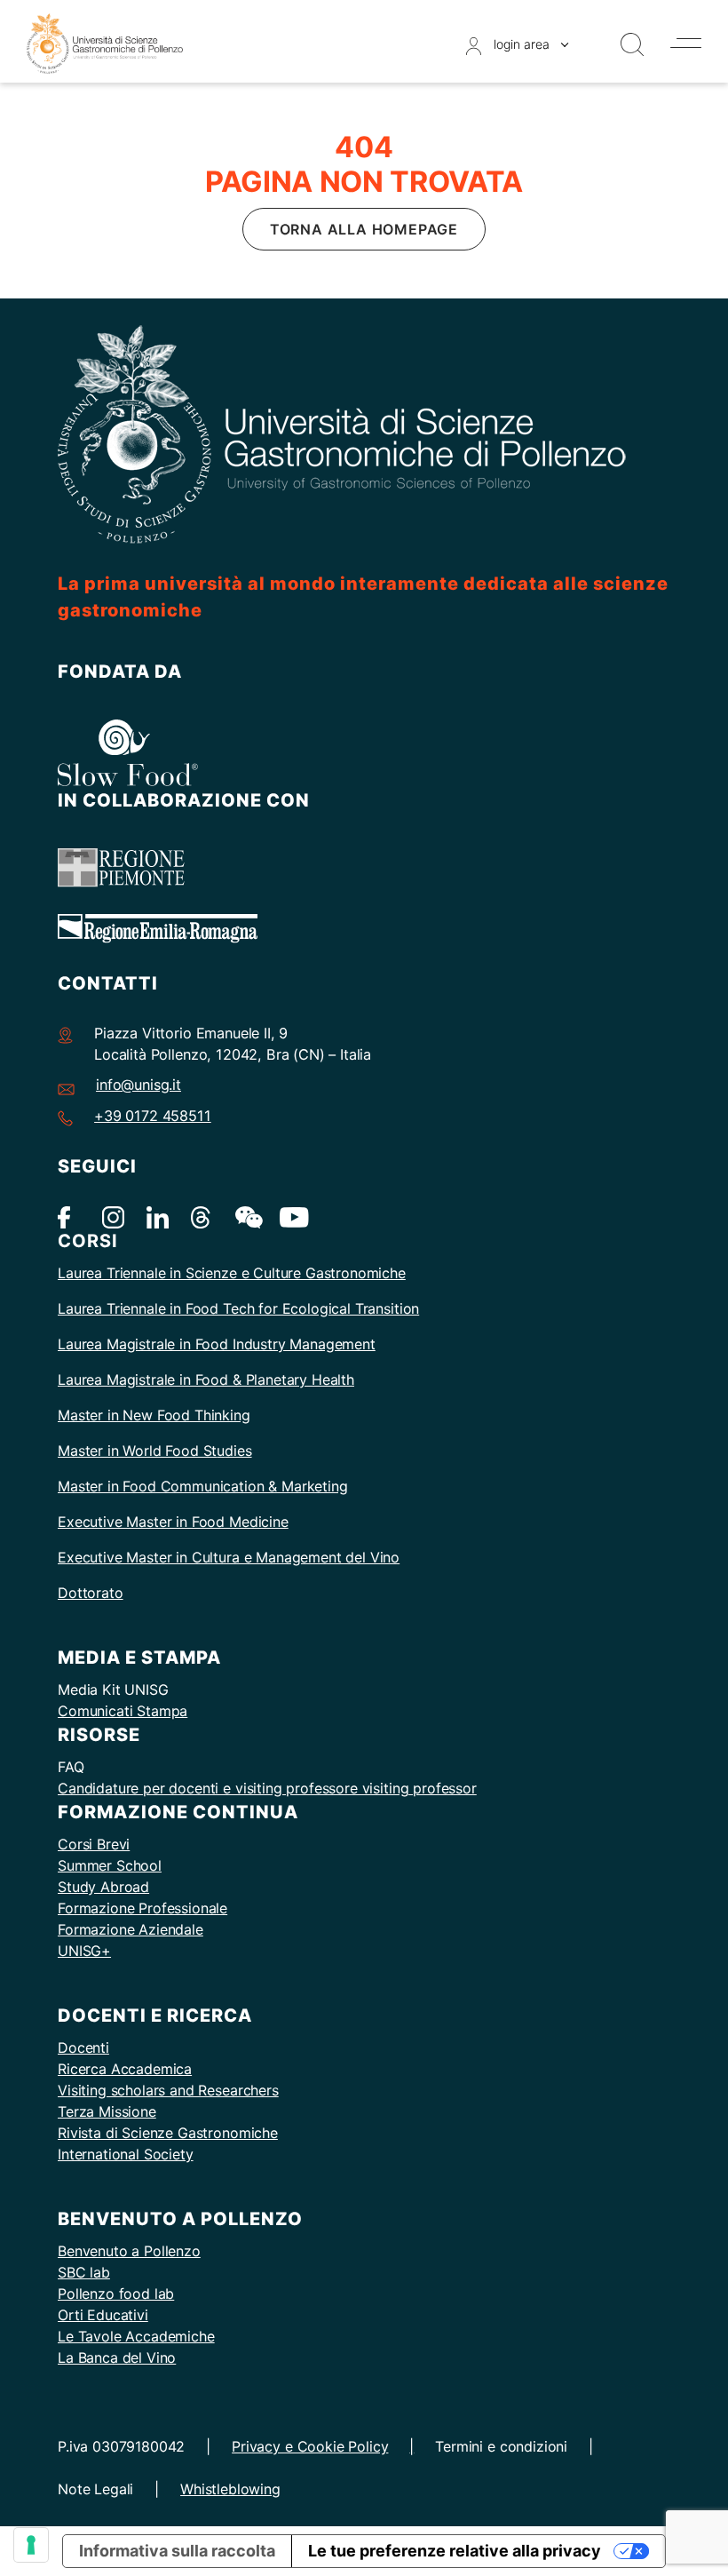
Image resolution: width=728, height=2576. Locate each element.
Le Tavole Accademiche (136, 2336)
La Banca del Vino (117, 2357)
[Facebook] (69, 1216)
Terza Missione (107, 2111)
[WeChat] (246, 1216)
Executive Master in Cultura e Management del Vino (229, 1557)
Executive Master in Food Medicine (173, 1522)
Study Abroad (103, 1887)
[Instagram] (113, 1216)
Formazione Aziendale (131, 1929)
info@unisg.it (138, 1085)
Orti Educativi (103, 2315)
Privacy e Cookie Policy (310, 2446)
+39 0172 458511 (153, 1116)
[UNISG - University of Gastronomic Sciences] (105, 42)
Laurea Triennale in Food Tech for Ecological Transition (238, 1308)
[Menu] (686, 43)
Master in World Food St (137, 1451)
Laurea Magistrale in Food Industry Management (217, 1344)
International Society (126, 2154)
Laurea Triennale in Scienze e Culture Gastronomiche (232, 1273)
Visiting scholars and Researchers (168, 2090)
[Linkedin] (158, 1216)
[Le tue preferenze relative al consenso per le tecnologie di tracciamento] (31, 2545)
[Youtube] (291, 1216)
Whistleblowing (230, 2489)
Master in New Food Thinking (154, 1415)
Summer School (110, 1865)
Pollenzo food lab (116, 2294)
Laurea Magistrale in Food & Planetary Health (206, 1379)
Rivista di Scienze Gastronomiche (168, 2133)
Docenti (83, 2047)
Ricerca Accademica (125, 2069)
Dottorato (91, 1593)
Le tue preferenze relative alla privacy (455, 2551)
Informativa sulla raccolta (177, 2551)
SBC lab (84, 2272)
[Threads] (202, 1216)
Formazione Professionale (142, 1908)
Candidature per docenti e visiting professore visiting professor (267, 1788)
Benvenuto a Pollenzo (129, 2251)
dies (238, 1451)
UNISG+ (84, 1951)
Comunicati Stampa (123, 1711)
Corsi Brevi (94, 1844)
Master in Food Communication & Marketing (203, 1486)
